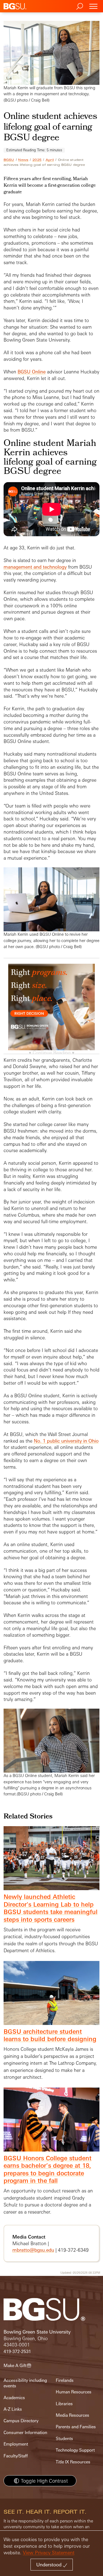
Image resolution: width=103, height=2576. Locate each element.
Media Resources (73, 2415)
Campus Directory (21, 2421)
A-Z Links (13, 2409)
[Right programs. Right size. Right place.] (52, 1012)
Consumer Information (25, 2433)
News (23, 160)
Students (64, 2439)
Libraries (64, 2404)
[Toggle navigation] (93, 6)
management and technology (35, 567)
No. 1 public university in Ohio (66, 1441)
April (50, 160)
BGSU (9, 160)
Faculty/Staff (16, 2456)
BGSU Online (32, 372)
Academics (14, 2398)
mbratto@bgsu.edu (33, 2250)
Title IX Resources (73, 2462)
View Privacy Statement (49, 2553)
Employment (16, 2444)
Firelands (65, 2380)
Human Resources (74, 2392)
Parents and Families (76, 2427)
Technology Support (75, 2450)
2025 (37, 160)
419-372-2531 (17, 2352)
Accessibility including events (25, 2383)
